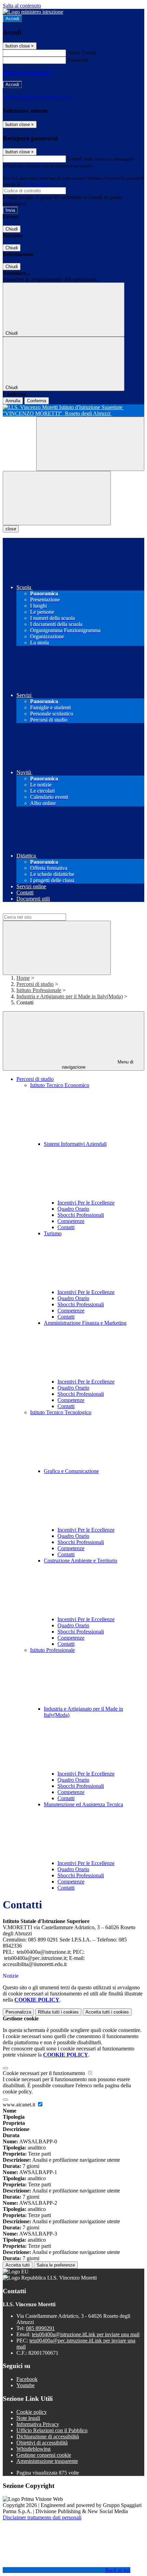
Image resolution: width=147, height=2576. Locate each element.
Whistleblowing (34, 2449)
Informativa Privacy (38, 2424)
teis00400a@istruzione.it (86, 2334)
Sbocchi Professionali (81, 1215)
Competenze (71, 1221)
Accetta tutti (107, 2012)
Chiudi (12, 229)
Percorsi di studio (35, 984)
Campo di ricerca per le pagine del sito (44, 910)
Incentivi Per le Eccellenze (86, 1203)
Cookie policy (32, 2412)
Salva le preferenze (56, 2265)
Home (23, 978)
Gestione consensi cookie (44, 2455)
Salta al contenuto (22, 6)
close (11, 529)
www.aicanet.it (20, 2105)
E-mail (75, 159)
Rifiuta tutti (58, 2012)
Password (78, 60)
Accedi (12, 19)
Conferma (37, 401)
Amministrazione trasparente (47, 2461)
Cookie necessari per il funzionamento (45, 2073)
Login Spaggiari (36, 184)
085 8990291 (40, 2328)
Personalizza (18, 2012)
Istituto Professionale (39, 990)
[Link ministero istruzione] (33, 12)
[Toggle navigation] (57, 498)
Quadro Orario (73, 1209)
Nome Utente (82, 53)
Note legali (28, 2418)
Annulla (13, 401)
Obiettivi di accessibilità (42, 2443)
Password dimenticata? (27, 72)
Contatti (66, 1227)
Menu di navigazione (98, 1064)
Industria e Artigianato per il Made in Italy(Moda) (70, 996)
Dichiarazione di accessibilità (48, 2436)
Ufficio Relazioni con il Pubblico (52, 2430)
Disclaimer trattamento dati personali (42, 2517)
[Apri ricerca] (90, 444)
